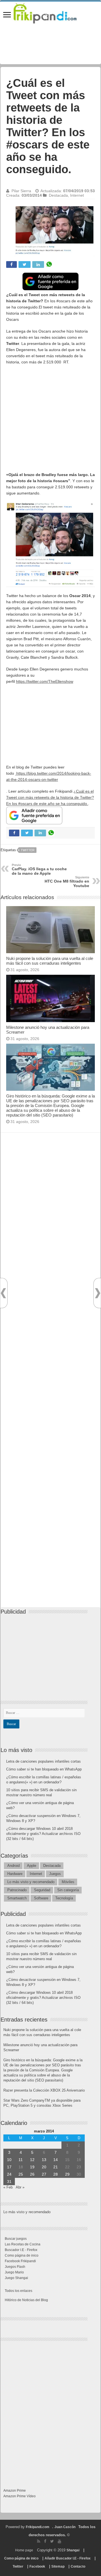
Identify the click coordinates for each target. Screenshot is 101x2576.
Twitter (28, 850)
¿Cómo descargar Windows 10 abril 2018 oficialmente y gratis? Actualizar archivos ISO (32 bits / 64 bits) (43, 1834)
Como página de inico (22, 2255)
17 (9, 2167)
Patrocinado (17, 1890)
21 (56, 2167)
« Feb (8, 2187)
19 (32, 2167)
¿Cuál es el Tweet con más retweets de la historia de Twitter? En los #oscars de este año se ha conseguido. (50, 797)
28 (56, 2174)
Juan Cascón (65, 2527)
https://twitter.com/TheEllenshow (45, 681)
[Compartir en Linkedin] (38, 264)
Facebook (37, 2566)
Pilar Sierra (21, 191)
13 (44, 2160)
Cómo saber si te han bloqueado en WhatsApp (44, 1769)
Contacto (78, 2566)
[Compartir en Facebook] (12, 264)
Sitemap (58, 2566)
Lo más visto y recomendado (31, 1882)
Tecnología (64, 1898)
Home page (24, 2550)
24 (9, 2174)
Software (41, 1898)
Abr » (20, 2187)
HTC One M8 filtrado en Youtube (67, 882)
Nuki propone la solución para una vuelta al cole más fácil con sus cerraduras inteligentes (50, 961)
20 (44, 2167)
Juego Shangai (16, 2278)
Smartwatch (17, 1898)
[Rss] (39, 2541)
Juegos (55, 1874)
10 (9, 2160)
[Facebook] (45, 2541)
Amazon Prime (15, 2491)
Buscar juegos (16, 2239)
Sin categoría (68, 1890)
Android (13, 1866)
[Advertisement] (50, 421)
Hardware (15, 1874)
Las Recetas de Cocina (23, 2244)
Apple (32, 1866)
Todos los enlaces (19, 2291)
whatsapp (49, 264)
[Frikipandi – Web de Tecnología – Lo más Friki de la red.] (50, 12)
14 (56, 2160)
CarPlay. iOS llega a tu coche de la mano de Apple (39, 869)
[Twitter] (52, 2541)
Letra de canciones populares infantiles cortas (43, 1761)
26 (32, 2174)
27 (44, 2174)
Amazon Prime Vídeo (19, 2496)
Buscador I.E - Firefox (21, 2250)
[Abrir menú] (7, 15)
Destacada (58, 195)
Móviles (68, 1882)
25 (21, 2174)
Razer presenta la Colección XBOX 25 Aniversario (44, 2090)
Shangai (73, 2550)
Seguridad (42, 1890)
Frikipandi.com (38, 2527)
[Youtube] (59, 2541)
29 (67, 2174)
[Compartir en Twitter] (25, 264)
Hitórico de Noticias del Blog (26, 2300)
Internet (77, 195)
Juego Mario (14, 2272)
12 (32, 2160)
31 (9, 2182)
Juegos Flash (15, 2267)
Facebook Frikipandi (20, 2261)
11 (21, 2160)
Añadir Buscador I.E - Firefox (68, 2558)
